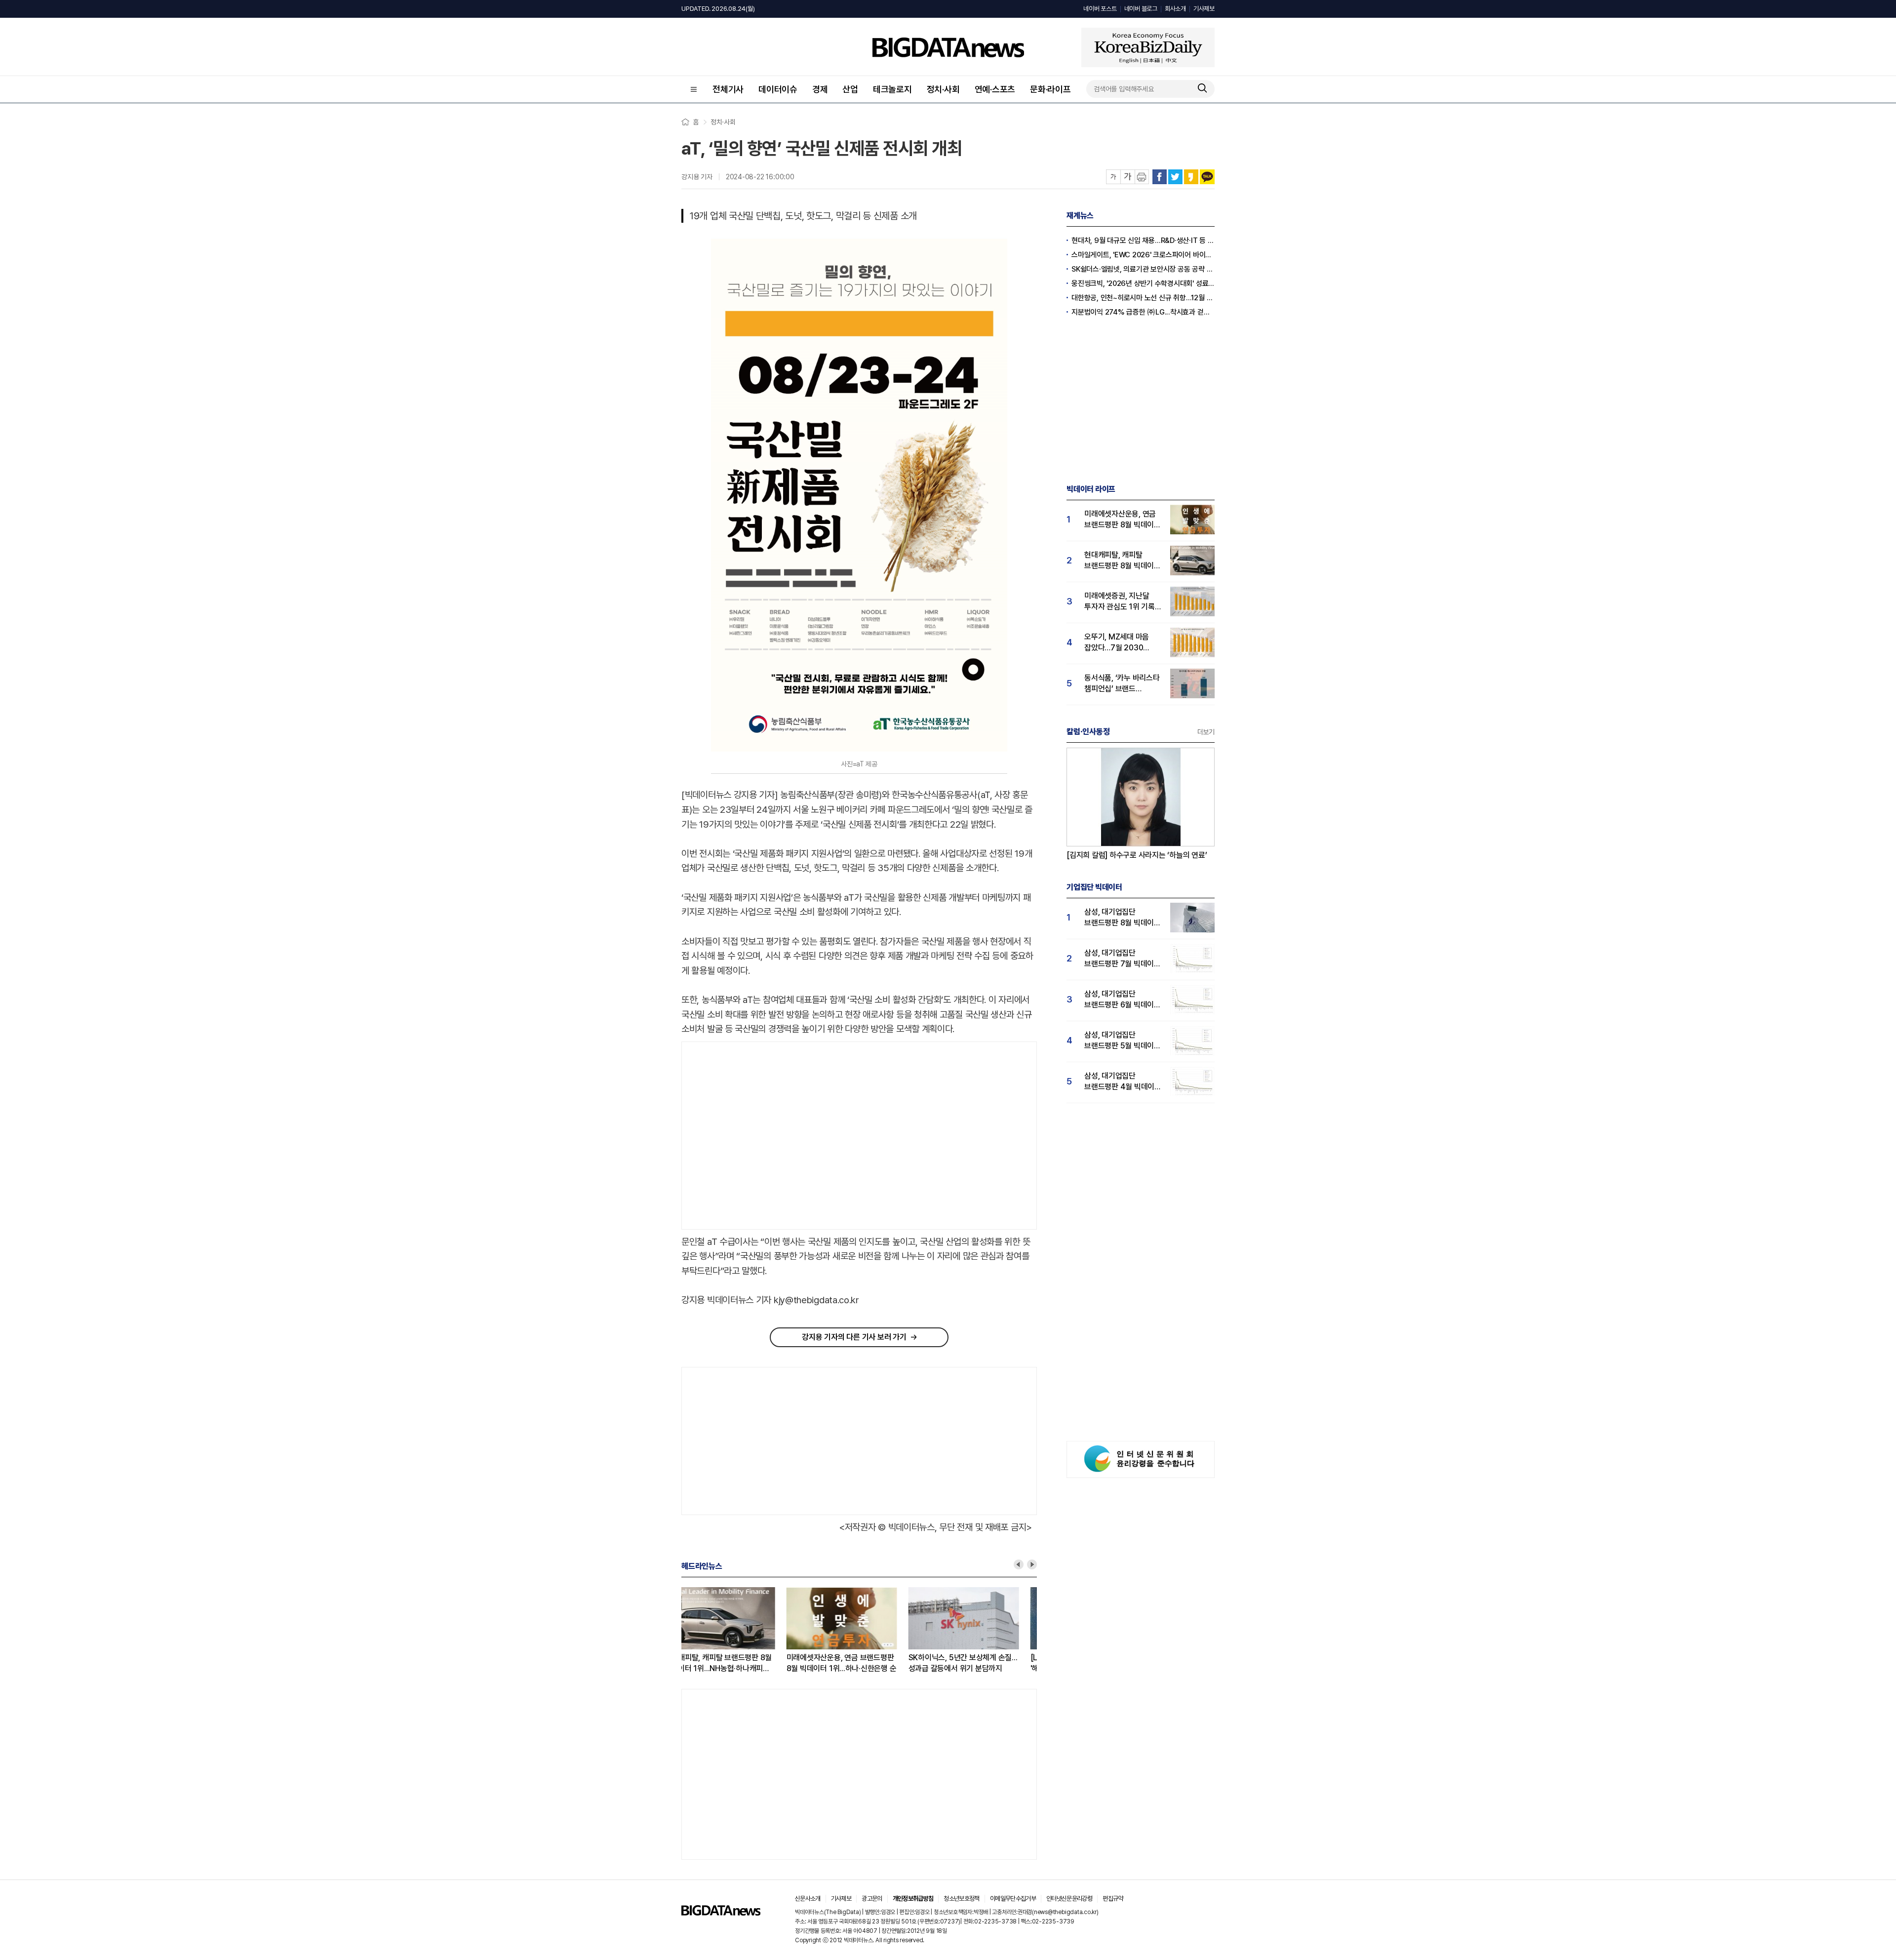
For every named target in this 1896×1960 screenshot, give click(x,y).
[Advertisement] (765, 1136)
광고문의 (872, 1899)
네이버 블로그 (1141, 9)
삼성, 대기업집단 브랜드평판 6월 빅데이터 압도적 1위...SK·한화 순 (1123, 1000)
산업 (850, 89)
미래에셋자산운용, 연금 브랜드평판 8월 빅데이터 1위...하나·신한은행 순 (736, 1663)
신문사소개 (808, 1899)
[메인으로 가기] (721, 1913)
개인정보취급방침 (913, 1899)
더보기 (1206, 732)
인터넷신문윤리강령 (1069, 1899)
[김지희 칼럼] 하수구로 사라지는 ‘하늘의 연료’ (1137, 855)
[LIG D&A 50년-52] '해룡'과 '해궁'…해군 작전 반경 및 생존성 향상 (974, 1663)
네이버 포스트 (1100, 9)
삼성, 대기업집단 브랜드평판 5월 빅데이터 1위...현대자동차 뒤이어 (1123, 1041)
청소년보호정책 (961, 1899)
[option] (742, 1631)
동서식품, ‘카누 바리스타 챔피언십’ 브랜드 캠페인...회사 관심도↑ (1122, 684)
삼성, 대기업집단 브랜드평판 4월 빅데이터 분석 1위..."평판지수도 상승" (1123, 1082)
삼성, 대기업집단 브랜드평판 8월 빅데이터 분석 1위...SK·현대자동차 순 (1123, 918)
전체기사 (728, 89)
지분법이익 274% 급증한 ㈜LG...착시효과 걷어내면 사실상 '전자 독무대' (1143, 312)
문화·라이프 (1050, 89)
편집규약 (1113, 1899)
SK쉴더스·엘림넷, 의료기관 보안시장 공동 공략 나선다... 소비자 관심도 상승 (1143, 269)
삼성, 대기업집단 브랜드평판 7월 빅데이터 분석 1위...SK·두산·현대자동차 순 (1123, 959)
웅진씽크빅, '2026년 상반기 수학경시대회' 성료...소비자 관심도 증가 (1143, 283)
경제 (820, 89)
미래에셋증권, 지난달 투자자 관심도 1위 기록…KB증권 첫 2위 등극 (1123, 602)
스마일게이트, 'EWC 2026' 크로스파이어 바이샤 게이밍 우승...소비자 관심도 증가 (1143, 255)
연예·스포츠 (995, 89)
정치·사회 (943, 89)
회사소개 (1175, 9)
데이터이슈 (778, 89)
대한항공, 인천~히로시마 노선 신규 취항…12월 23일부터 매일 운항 (1143, 298)
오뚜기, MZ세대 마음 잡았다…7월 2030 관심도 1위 (1117, 643)
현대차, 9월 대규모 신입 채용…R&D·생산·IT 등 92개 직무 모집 (1143, 240)
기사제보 (1204, 9)
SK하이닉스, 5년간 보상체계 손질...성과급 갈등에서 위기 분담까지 (858, 1663)
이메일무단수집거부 (1013, 1899)
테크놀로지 (892, 89)
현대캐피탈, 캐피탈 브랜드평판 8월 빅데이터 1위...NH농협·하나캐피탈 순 (1123, 561)
